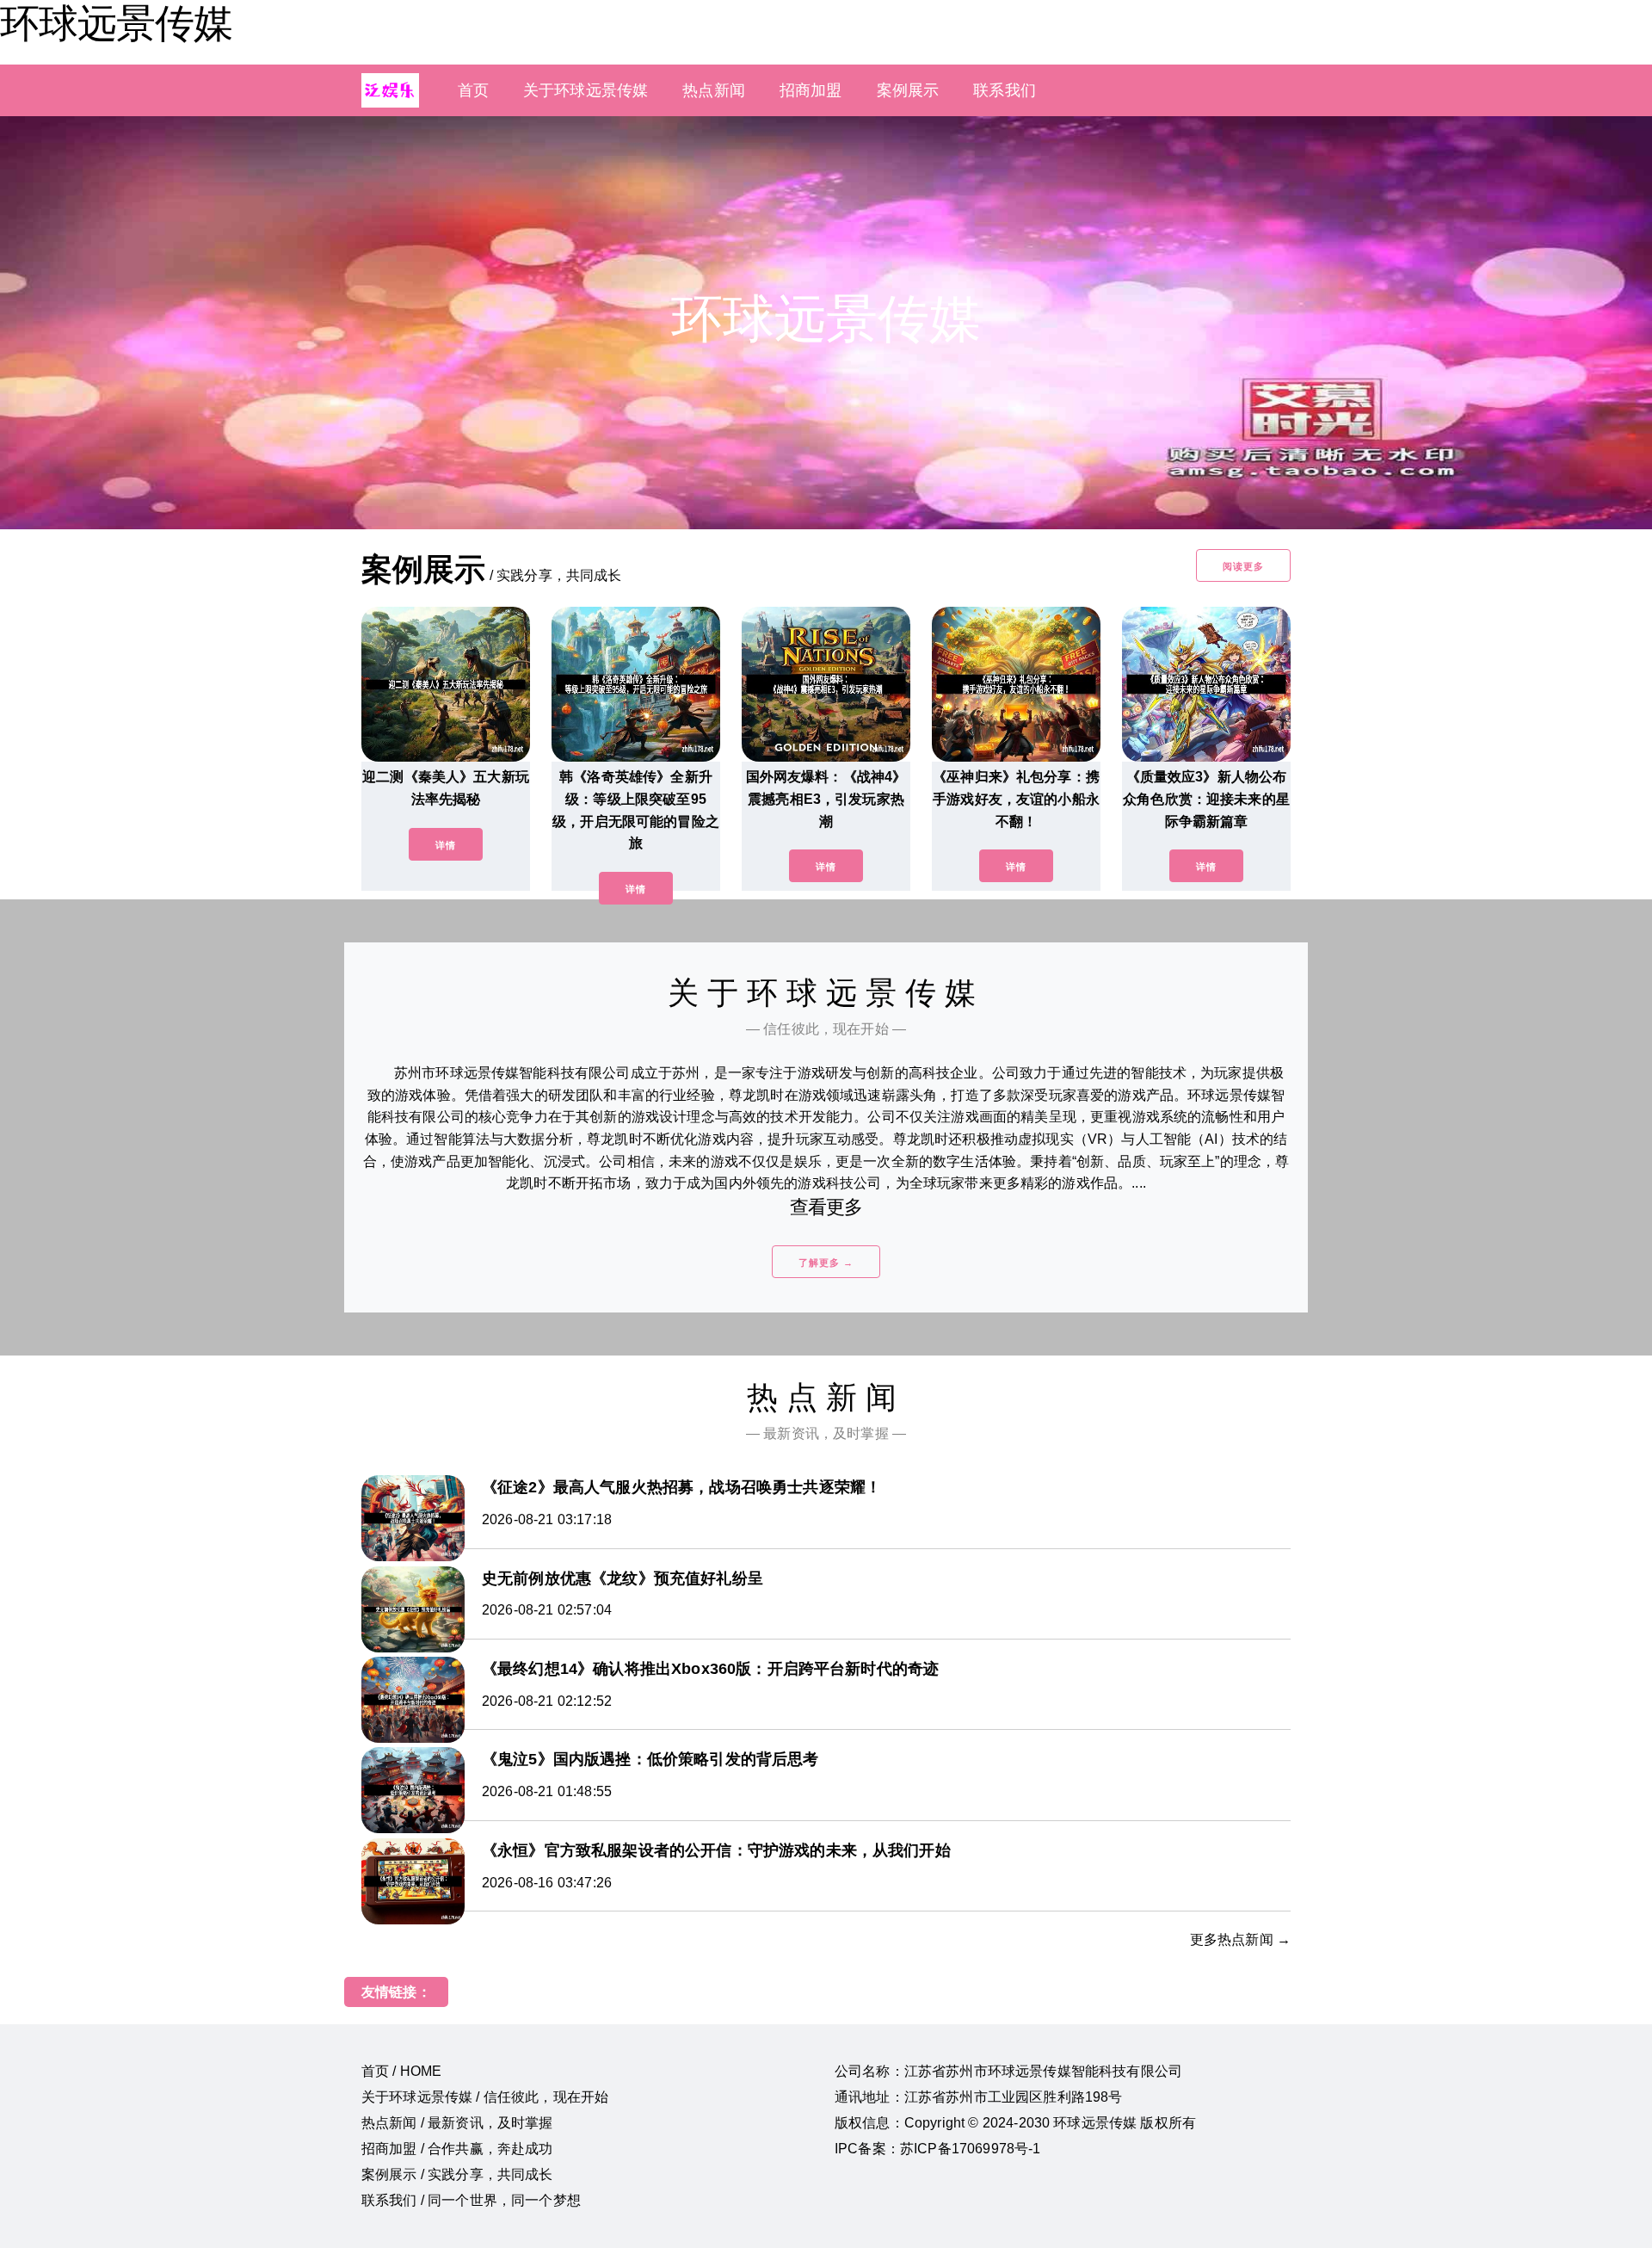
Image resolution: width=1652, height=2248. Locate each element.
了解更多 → (826, 1263)
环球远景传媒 (116, 23)
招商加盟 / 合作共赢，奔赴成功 (457, 2149)
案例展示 (908, 90)
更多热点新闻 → (1240, 1939)
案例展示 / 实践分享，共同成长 (457, 2174)
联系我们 (1005, 90)
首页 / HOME (401, 2071)
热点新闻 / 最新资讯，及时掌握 (457, 2123)
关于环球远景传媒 (586, 90)
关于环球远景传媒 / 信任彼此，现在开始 (485, 2097)
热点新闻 (714, 90)
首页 (473, 90)
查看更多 (826, 1207)
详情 (446, 845)
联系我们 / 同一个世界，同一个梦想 (471, 2200)
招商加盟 (811, 90)
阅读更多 (1243, 566)
